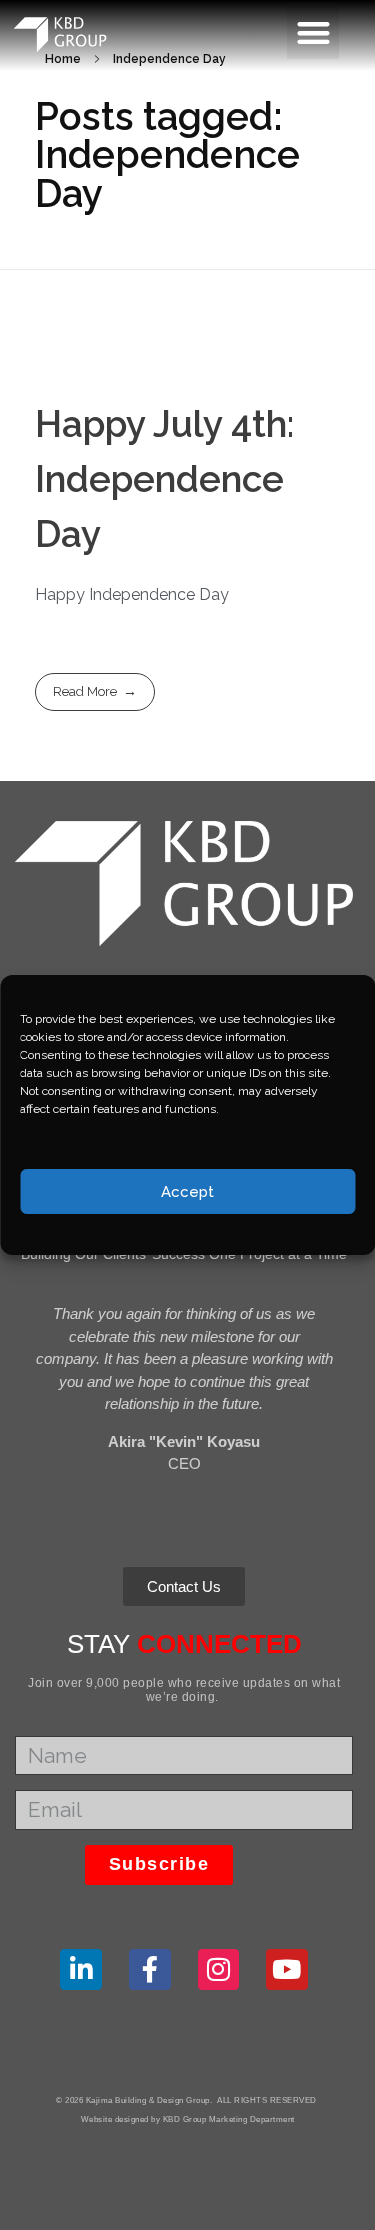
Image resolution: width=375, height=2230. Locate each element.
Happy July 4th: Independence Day (164, 479)
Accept (187, 1192)
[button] (313, 32)
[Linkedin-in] (81, 1970)
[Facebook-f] (150, 1970)
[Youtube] (287, 1970)
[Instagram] (219, 1970)
